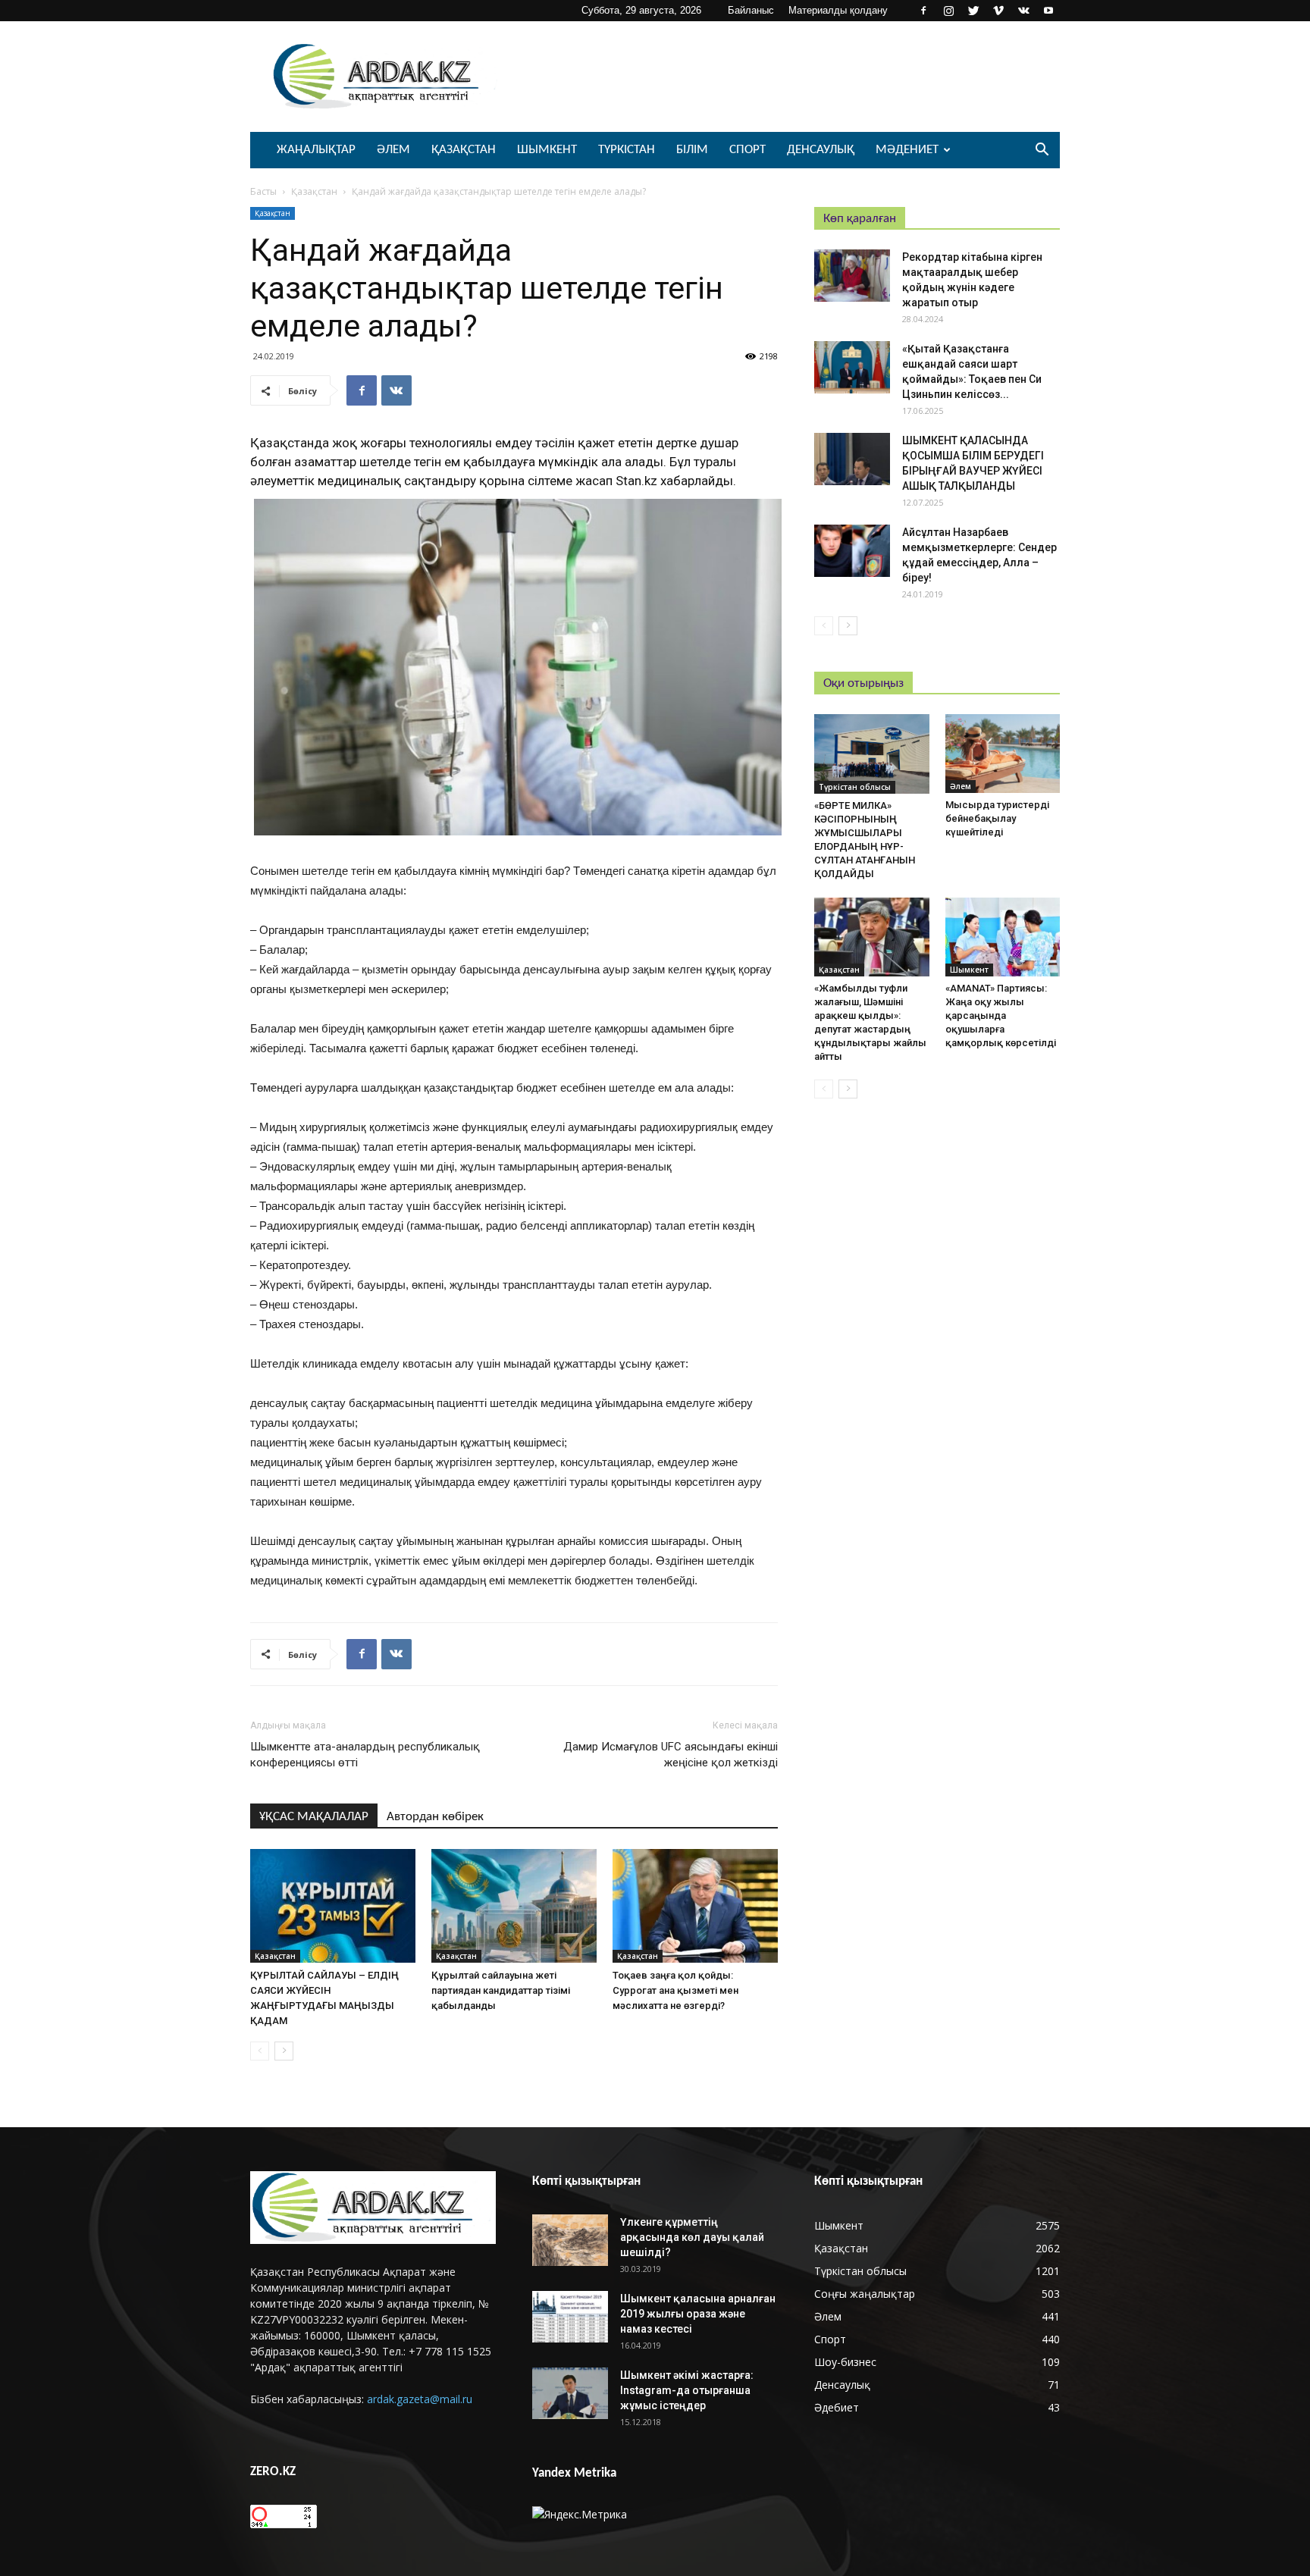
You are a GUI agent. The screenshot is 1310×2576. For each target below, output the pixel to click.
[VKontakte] (1023, 11)
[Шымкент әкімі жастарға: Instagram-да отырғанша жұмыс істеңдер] (570, 2394)
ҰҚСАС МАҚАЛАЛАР (314, 1817)
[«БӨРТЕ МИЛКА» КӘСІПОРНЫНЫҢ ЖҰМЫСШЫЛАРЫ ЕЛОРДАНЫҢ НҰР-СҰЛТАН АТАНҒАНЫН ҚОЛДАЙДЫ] (872, 754)
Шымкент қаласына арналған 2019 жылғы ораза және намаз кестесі (698, 2314)
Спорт (747, 150)
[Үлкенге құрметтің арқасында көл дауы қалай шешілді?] (570, 2241)
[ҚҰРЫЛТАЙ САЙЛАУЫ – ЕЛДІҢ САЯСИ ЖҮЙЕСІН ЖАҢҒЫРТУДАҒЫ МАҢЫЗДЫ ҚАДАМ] (333, 1906)
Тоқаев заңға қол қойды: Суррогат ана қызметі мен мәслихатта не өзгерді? (675, 1990)
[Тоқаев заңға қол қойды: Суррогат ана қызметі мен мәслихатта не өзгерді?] (695, 1906)
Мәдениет (907, 150)
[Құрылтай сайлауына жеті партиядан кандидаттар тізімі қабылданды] (514, 1906)
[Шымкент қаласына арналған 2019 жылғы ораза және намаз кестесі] (570, 2317)
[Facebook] (923, 11)
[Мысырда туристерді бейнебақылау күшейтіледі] (1003, 754)
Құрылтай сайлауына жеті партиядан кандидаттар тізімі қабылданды (501, 1990)
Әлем (393, 150)
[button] (1042, 151)
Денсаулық (821, 150)
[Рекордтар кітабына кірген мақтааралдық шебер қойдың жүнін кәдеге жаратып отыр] (852, 276)
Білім (692, 150)
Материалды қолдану (838, 10)
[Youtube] (1048, 11)
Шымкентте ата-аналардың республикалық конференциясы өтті (365, 1755)
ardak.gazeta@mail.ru (420, 2399)
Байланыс (751, 10)
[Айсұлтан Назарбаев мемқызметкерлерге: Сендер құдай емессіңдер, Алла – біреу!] (852, 551)
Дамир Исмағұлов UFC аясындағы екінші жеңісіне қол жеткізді (671, 1755)
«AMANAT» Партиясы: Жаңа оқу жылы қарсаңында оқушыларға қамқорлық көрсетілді (1001, 1015)
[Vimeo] (998, 11)
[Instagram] (948, 11)
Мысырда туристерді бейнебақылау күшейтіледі (997, 818)
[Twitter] (973, 11)
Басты (263, 191)
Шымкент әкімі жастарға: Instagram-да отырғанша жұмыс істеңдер (687, 2390)
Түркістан (627, 150)
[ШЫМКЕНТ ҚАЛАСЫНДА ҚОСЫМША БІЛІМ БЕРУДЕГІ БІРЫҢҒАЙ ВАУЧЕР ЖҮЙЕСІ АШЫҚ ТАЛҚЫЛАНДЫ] (852, 459)
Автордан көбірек (435, 1817)
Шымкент (547, 150)
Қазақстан (464, 150)
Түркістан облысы (855, 787)
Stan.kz (638, 481)
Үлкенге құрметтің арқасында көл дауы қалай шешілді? (692, 2237)
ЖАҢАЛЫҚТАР (316, 150)
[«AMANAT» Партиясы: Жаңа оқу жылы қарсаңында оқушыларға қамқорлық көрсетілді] (1003, 937)
